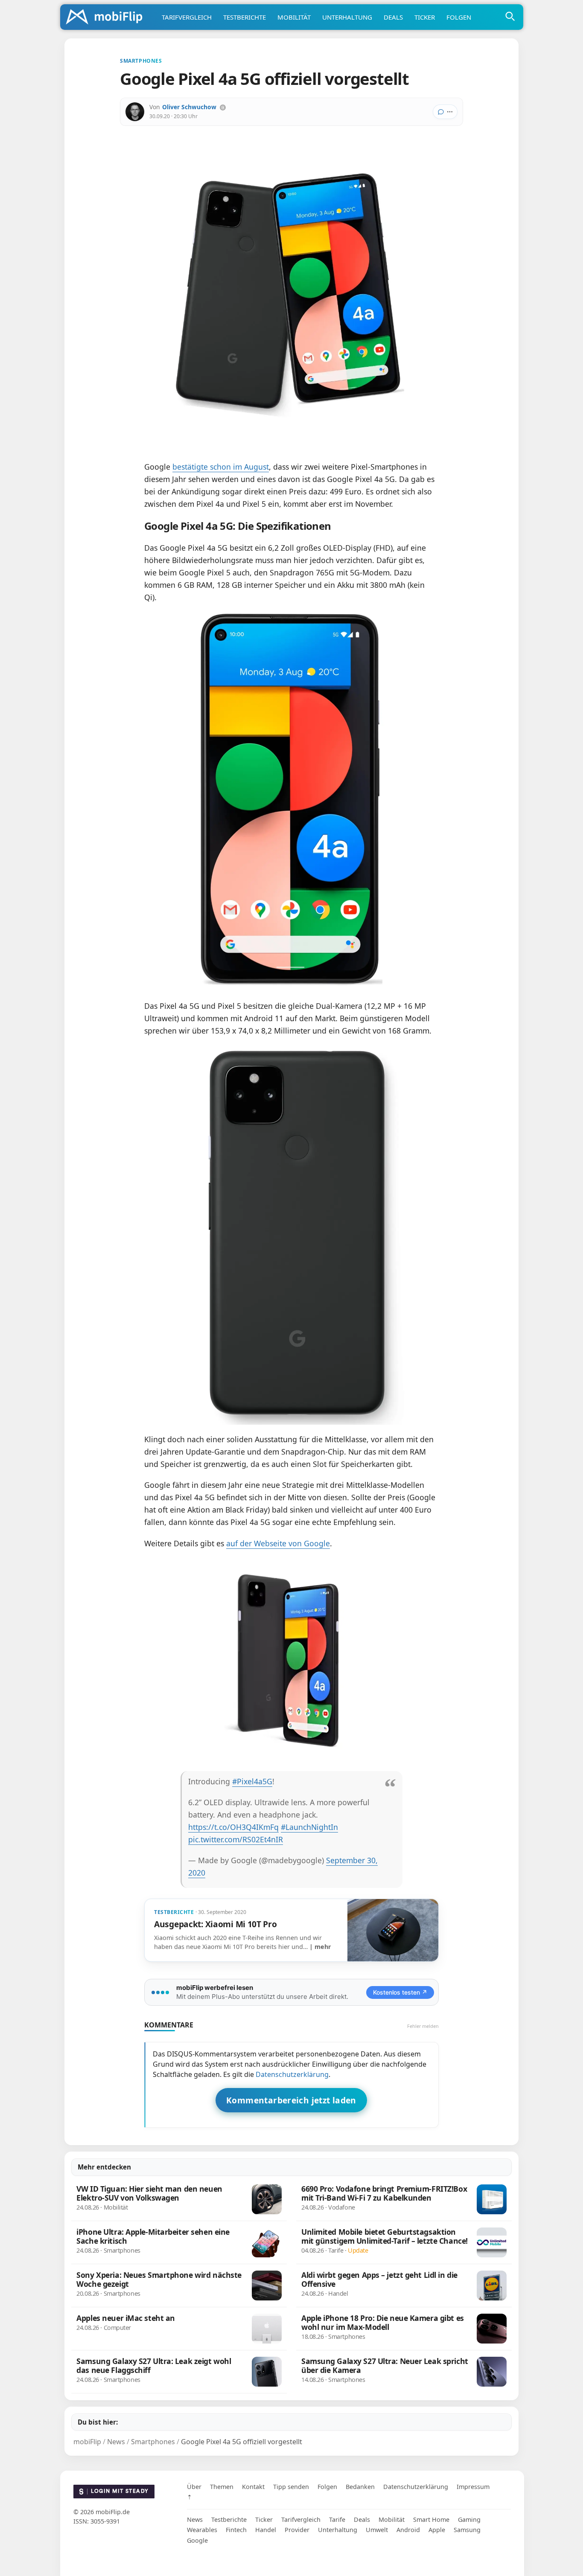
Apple (437, 2530)
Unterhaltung (347, 17)
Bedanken (360, 2487)
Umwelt (377, 2530)
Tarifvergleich (187, 17)
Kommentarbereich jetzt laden (291, 2100)
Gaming (469, 2519)
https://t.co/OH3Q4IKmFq (233, 1827)
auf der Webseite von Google (278, 1543)
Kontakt (253, 2487)
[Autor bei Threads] (223, 107)
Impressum (473, 2487)
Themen (222, 2487)
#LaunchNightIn (309, 1827)
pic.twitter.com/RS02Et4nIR (236, 1839)
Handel (266, 2530)
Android (408, 2530)
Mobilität (294, 17)
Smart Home (431, 2519)
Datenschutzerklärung (292, 2074)
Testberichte (245, 17)
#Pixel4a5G (252, 1781)
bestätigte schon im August (221, 467)
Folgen (459, 17)
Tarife (337, 2519)
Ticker (425, 17)
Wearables (202, 2530)
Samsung (467, 2530)
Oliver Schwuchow (189, 107)
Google (197, 2540)
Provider (297, 2530)
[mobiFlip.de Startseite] (107, 17)
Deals (393, 17)
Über (194, 2487)
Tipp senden (291, 2487)
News (195, 2519)
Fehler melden (423, 2026)
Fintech (236, 2530)
